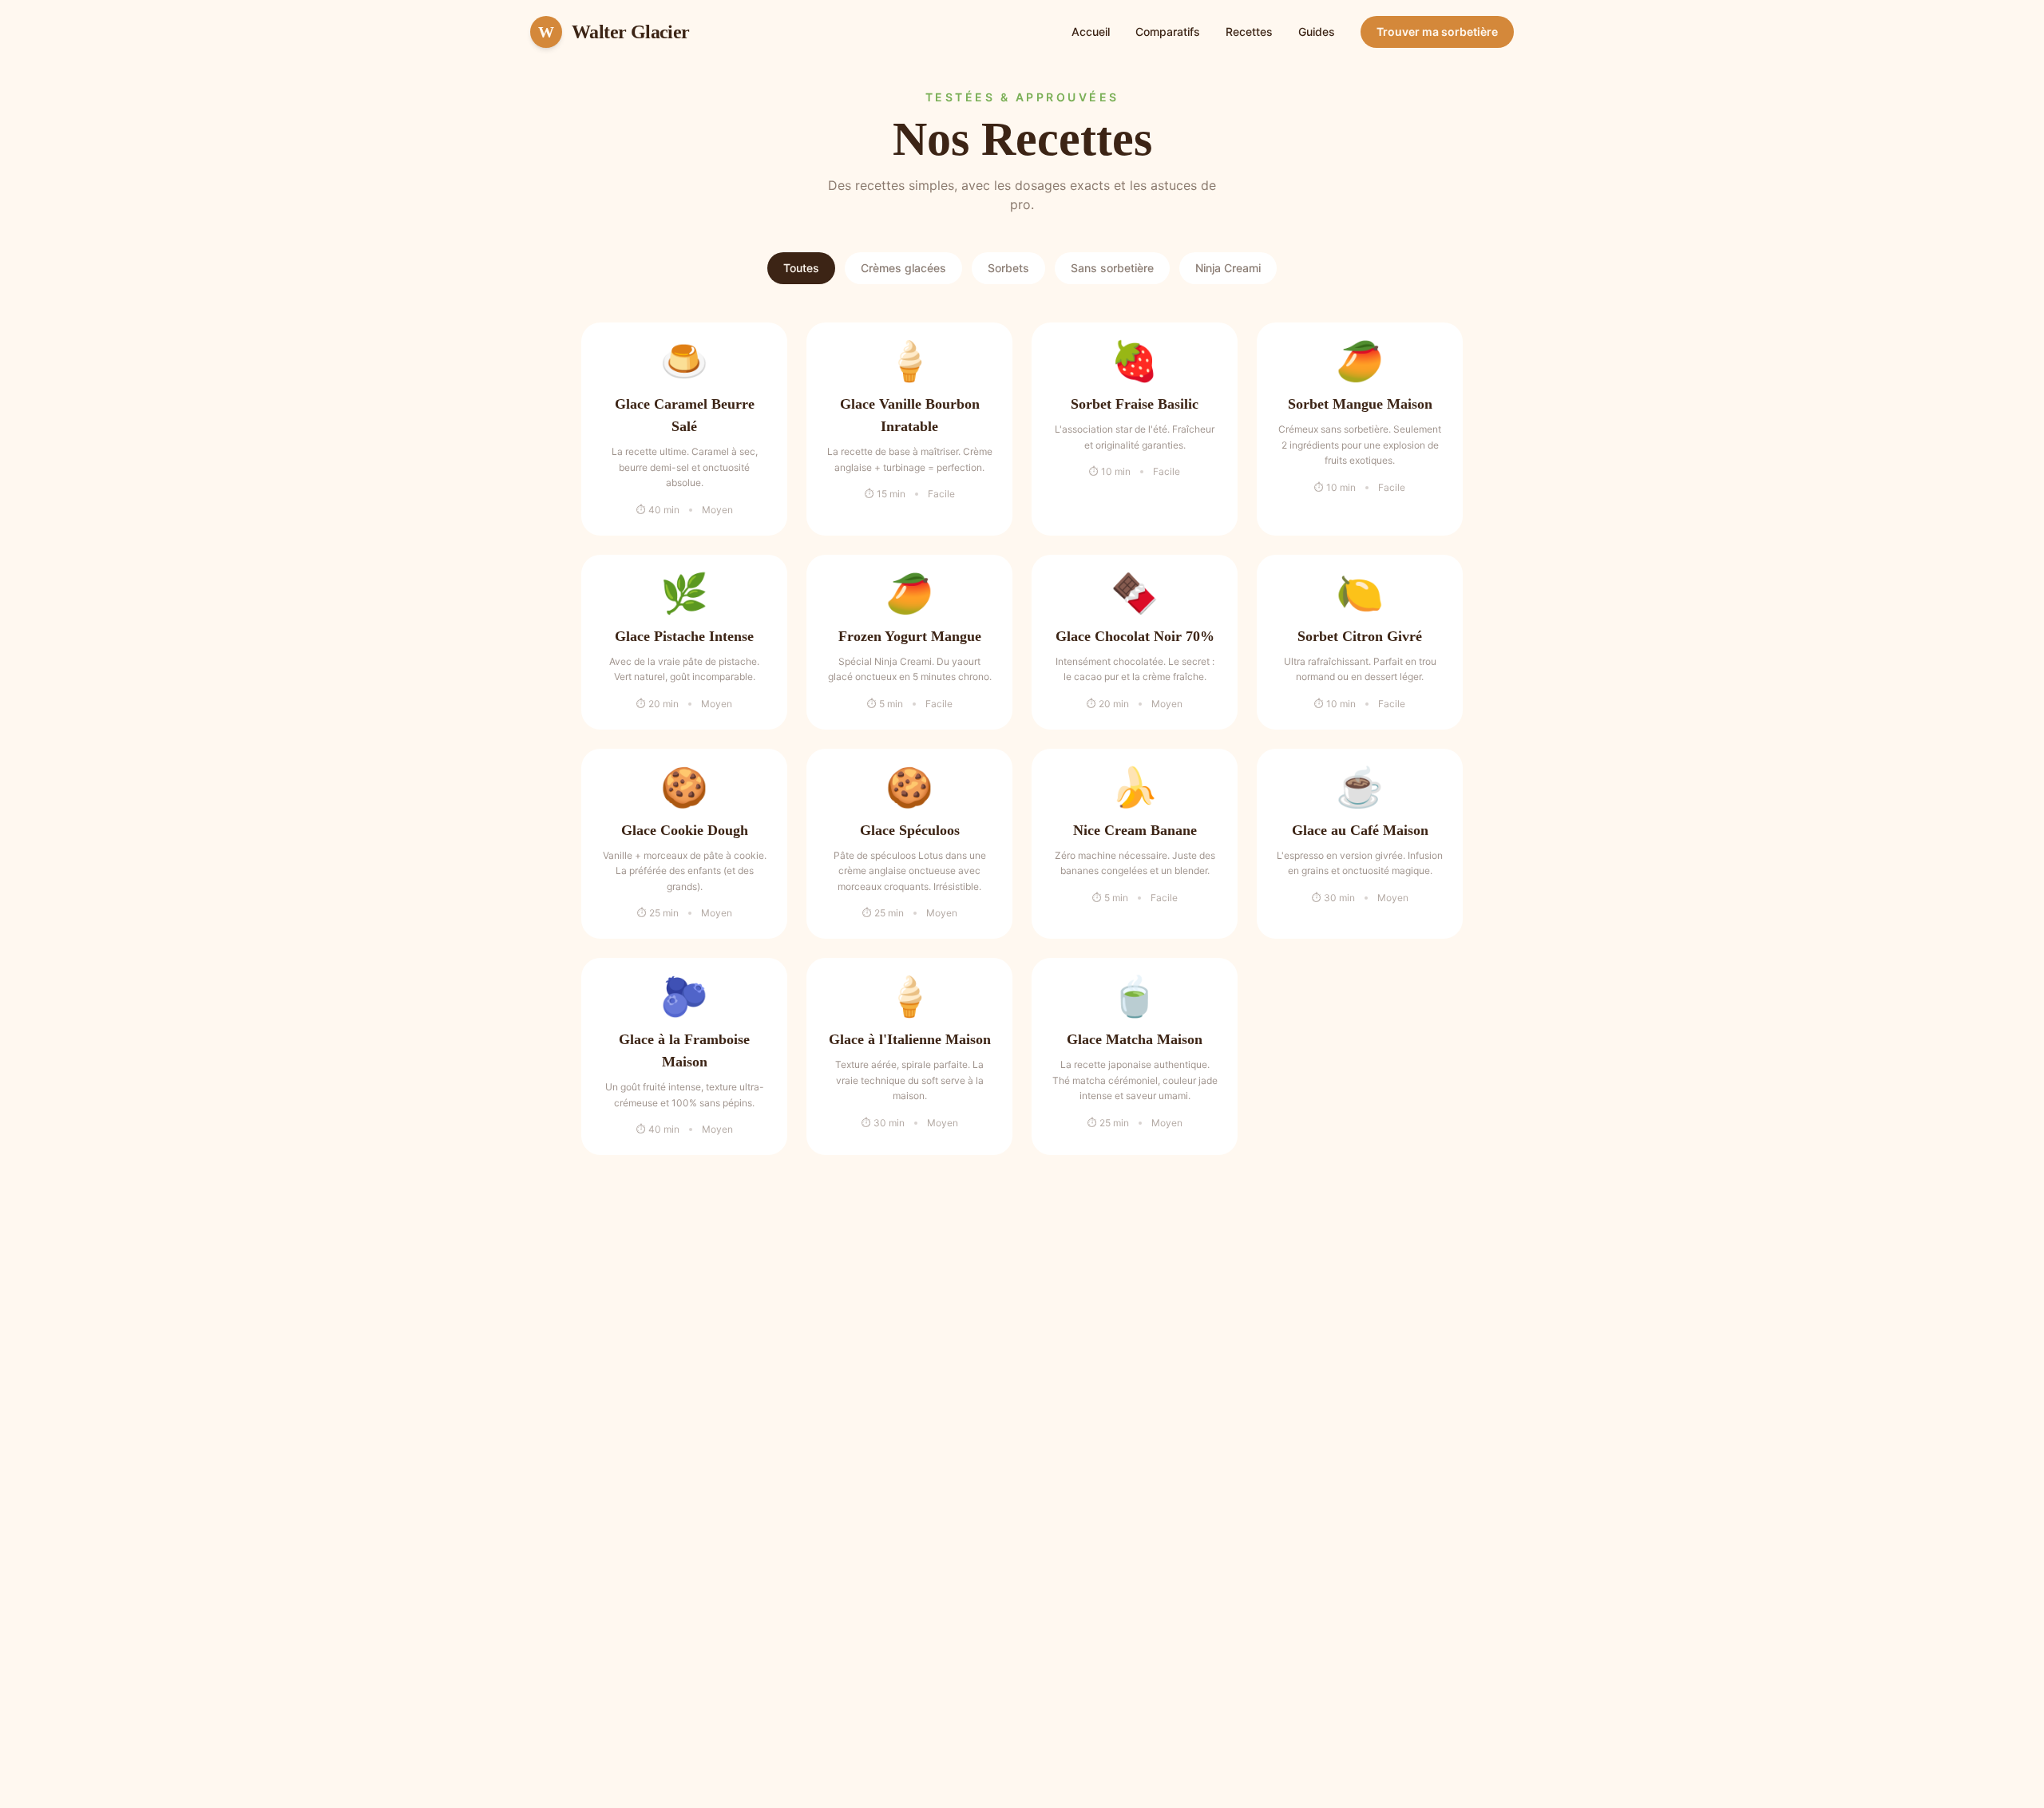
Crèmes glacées (903, 268)
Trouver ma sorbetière (1437, 32)
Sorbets (1008, 268)
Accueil (1091, 32)
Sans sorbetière (1112, 268)
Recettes (1249, 32)
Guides (1317, 32)
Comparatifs (1168, 32)
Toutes (801, 268)
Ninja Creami (1228, 268)
